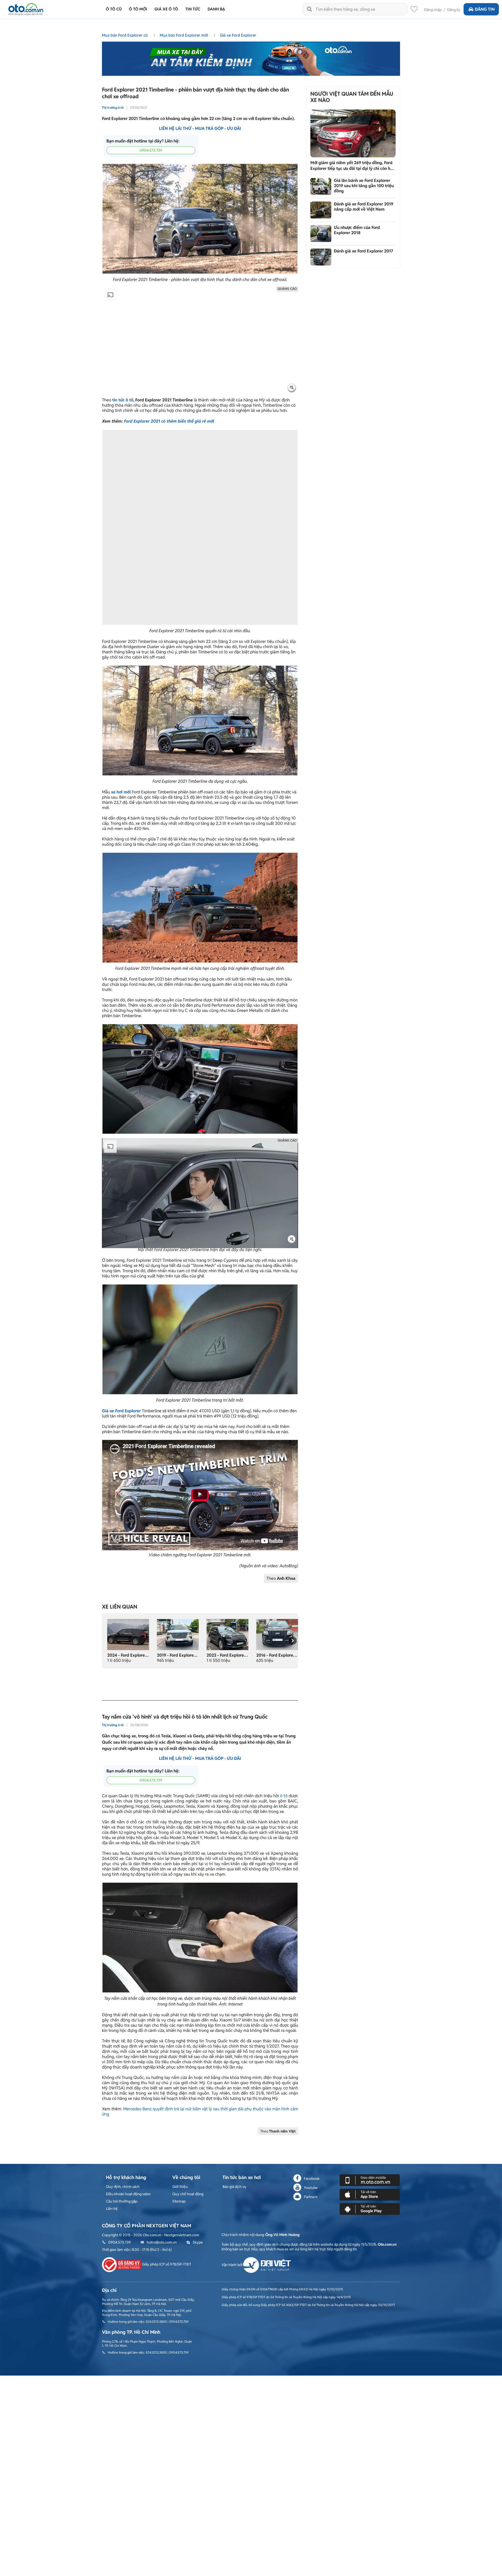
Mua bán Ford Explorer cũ (125, 35)
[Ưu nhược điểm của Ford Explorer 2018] (321, 234)
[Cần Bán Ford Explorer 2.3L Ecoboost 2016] (277, 1634)
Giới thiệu (180, 2187)
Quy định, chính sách (123, 2187)
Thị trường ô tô (113, 108)
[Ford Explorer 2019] (178, 1634)
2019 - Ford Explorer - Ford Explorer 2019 (196, 1655)
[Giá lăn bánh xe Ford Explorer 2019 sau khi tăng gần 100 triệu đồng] (321, 186)
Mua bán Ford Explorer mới (184, 35)
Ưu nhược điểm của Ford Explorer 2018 (357, 230)
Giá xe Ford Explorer (238, 35)
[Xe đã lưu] (414, 10)
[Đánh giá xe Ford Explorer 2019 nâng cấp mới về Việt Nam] (321, 210)
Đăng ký (454, 10)
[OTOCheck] (251, 57)
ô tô (284, 1796)
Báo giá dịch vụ (234, 2187)
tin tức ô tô (123, 400)
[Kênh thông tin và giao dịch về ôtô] (26, 8)
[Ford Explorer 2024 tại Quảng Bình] (128, 1634)
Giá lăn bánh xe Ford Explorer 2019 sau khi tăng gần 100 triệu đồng (364, 186)
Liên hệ (112, 2209)
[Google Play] (370, 2209)
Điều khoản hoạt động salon (128, 2194)
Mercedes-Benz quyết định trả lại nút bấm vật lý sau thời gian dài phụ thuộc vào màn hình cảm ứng (200, 2111)
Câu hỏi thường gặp (122, 2201)
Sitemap (179, 2201)
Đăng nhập (433, 10)
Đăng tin (485, 9)
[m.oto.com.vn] (370, 2180)
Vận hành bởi (232, 2265)
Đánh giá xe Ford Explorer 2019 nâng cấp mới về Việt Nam (364, 207)
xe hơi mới (121, 792)
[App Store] (370, 2194)
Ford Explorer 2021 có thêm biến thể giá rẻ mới (169, 421)
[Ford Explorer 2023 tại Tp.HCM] (227, 1634)
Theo (281, 1578)
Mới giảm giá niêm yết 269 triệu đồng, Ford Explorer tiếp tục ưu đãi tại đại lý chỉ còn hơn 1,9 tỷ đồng (353, 166)
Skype (198, 2242)
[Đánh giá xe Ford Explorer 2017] (321, 257)
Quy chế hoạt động (188, 2194)
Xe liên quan (120, 1607)
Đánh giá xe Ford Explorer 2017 (364, 251)
